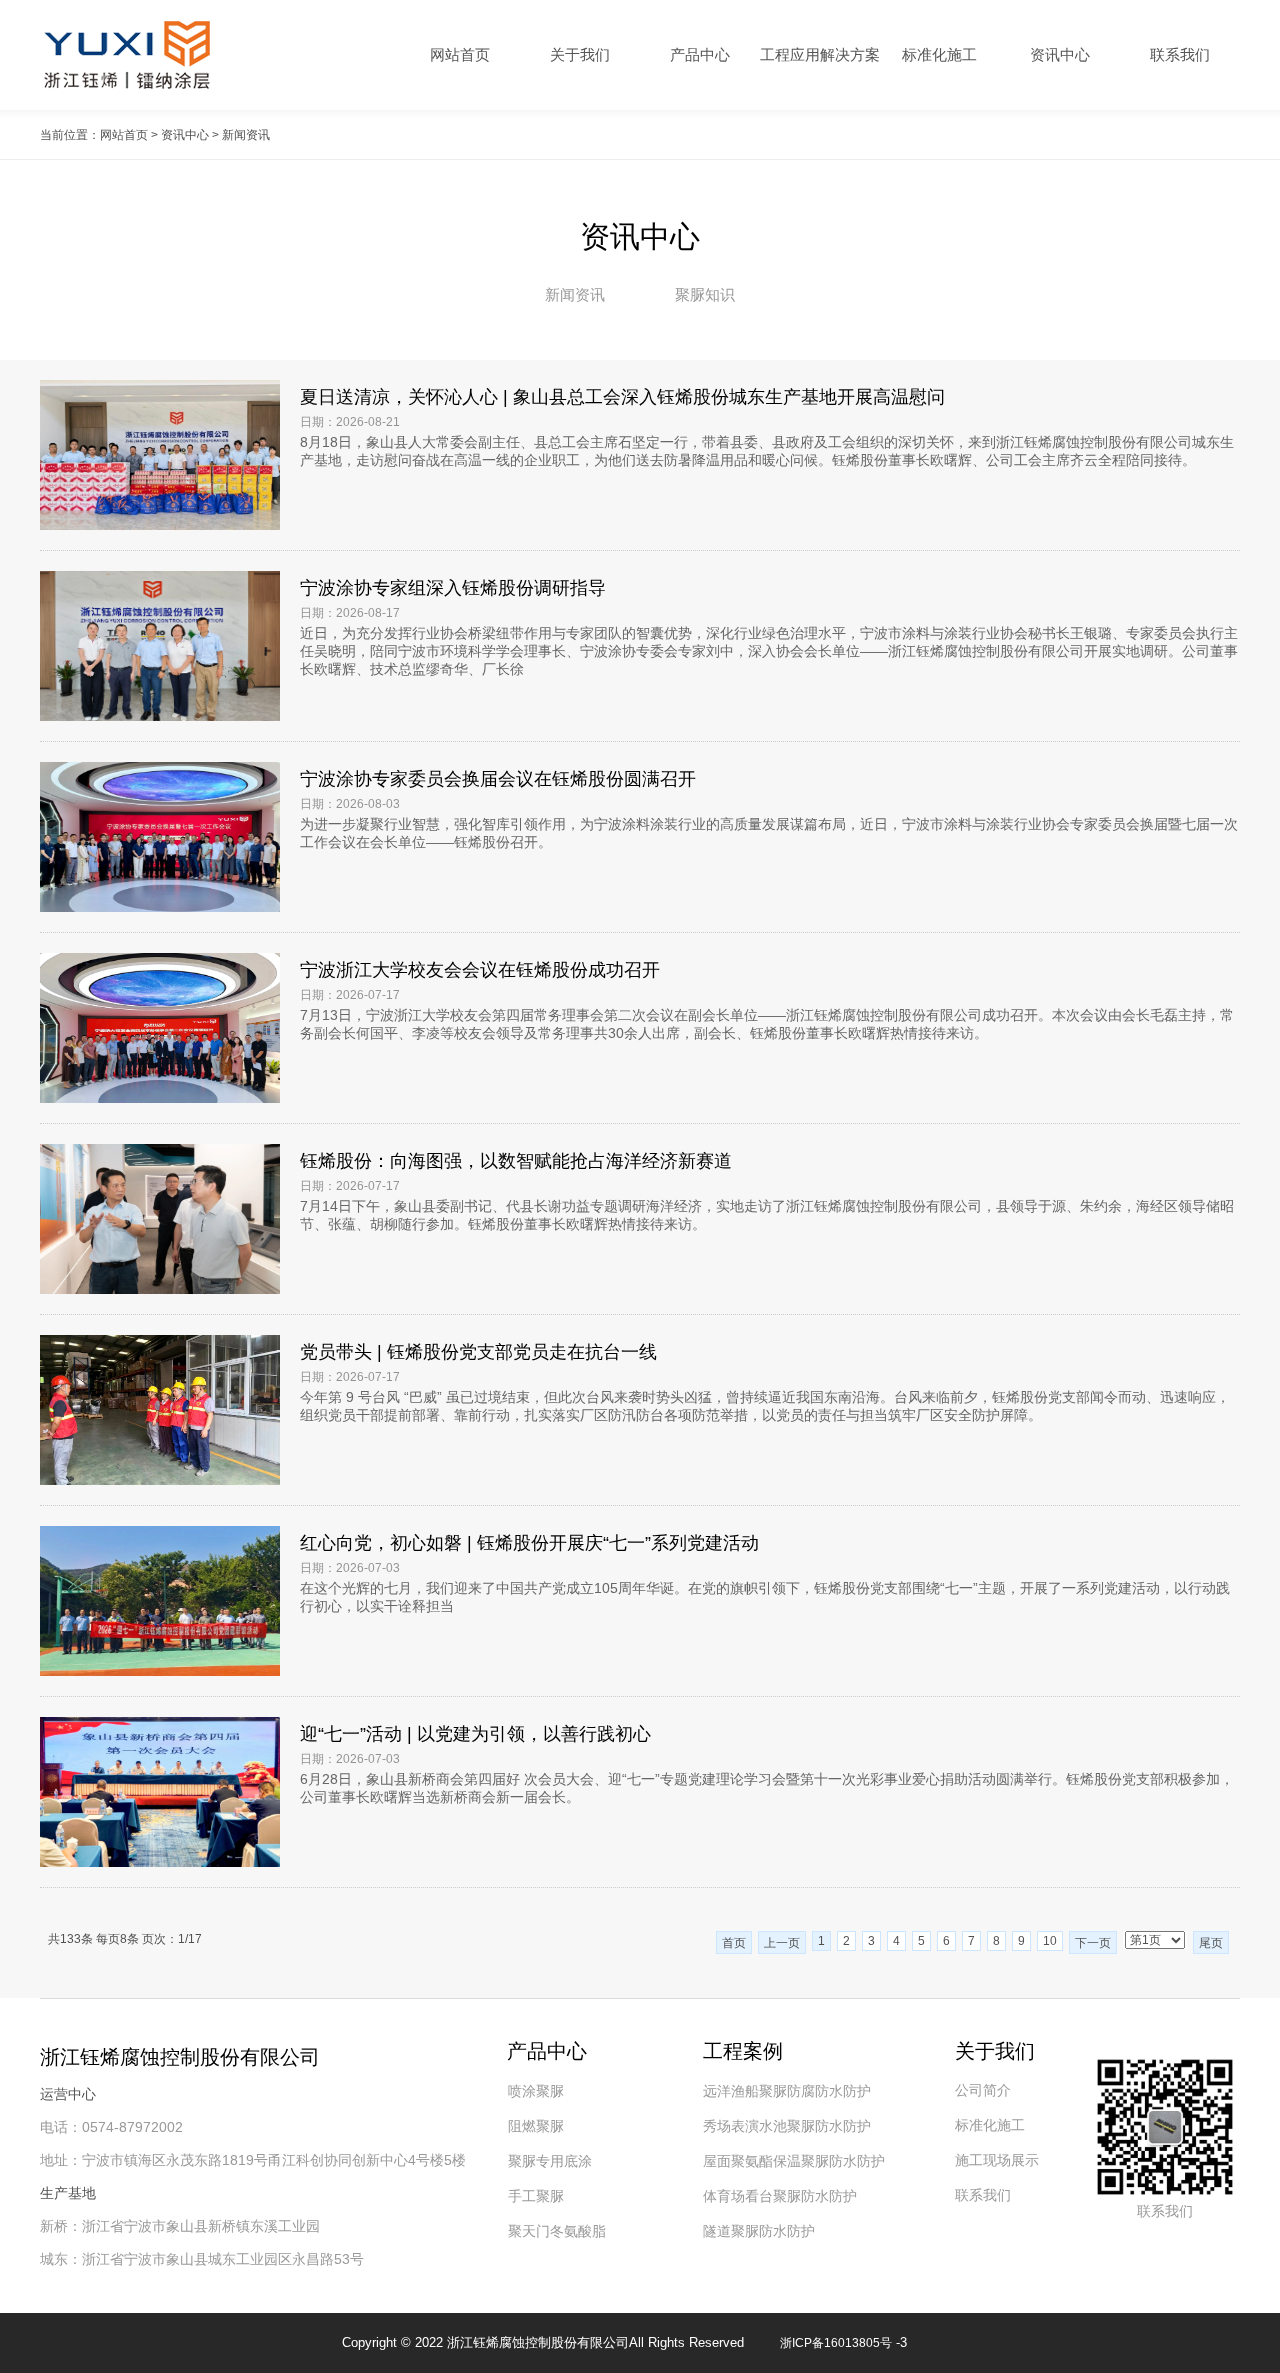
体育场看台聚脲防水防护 (780, 2196)
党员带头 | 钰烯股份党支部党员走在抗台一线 (478, 1352)
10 (1050, 1941)
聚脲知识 (705, 294)
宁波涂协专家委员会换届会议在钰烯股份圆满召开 (498, 779)
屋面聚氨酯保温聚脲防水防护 (794, 2161)
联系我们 (1180, 54)
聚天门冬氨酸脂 (557, 2231)
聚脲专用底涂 (550, 2161)
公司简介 (983, 2090)
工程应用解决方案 (820, 54)
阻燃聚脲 (536, 2126)
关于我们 (580, 54)
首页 (734, 1943)
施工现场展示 (997, 2160)
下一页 (1093, 1943)
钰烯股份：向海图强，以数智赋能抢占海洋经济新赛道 (516, 1161)
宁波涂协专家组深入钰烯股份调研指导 (453, 588)
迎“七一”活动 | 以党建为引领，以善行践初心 (475, 1734)
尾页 (1211, 1943)
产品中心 (700, 54)
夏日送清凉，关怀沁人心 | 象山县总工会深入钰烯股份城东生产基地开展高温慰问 (622, 397)
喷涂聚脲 (536, 2091)
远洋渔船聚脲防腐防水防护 (787, 2091)
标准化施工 (939, 54)
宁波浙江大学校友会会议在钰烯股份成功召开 (480, 970)
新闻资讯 (575, 294)
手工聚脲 (536, 2196)
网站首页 (460, 54)
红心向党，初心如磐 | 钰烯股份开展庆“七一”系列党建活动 (529, 1543)
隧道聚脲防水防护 (759, 2231)
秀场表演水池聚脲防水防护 (787, 2126)
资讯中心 (1060, 54)
